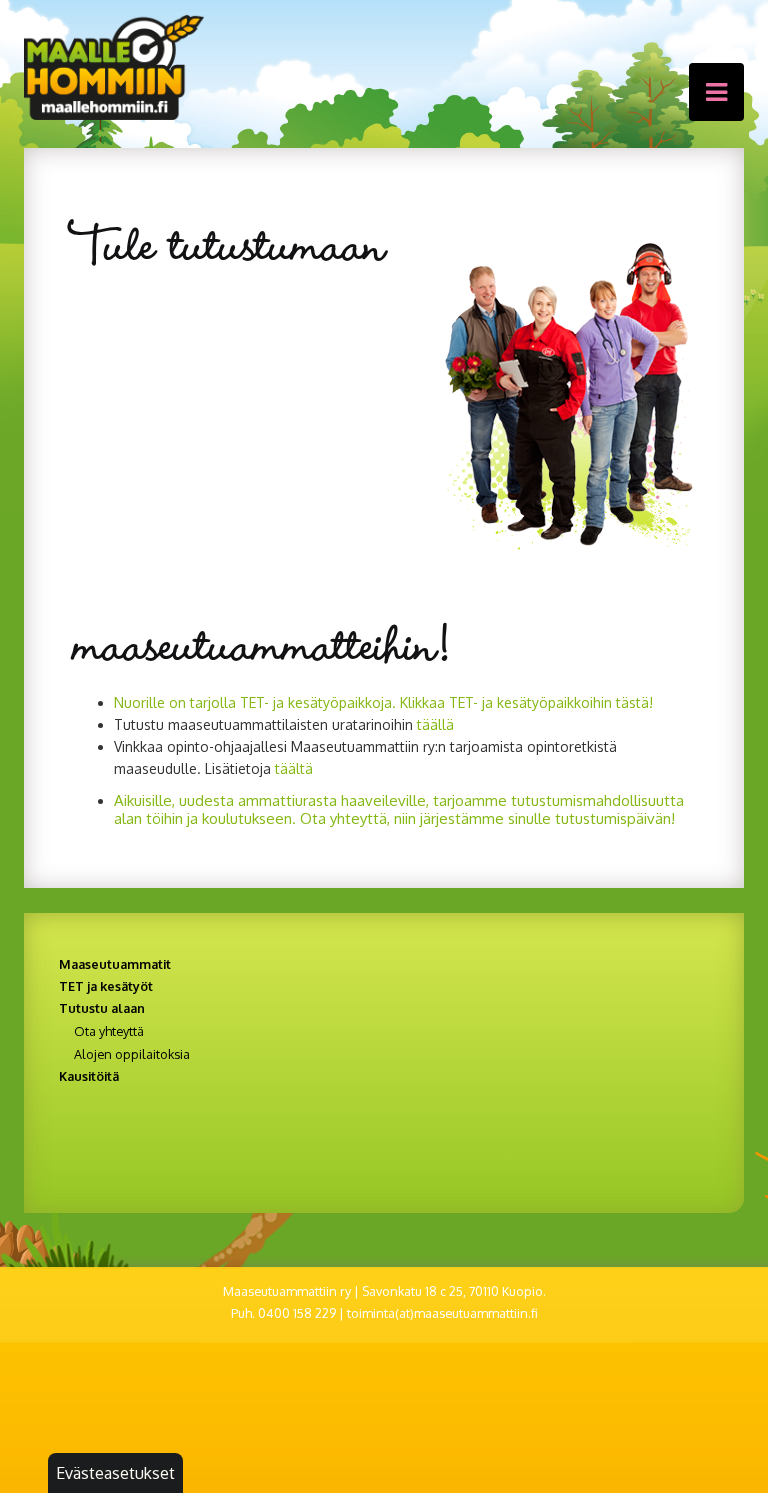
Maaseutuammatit (115, 964)
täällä (435, 724)
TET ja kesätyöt (106, 986)
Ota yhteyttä (109, 1031)
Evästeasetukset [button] (115, 1473)
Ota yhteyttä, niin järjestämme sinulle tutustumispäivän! (487, 818)
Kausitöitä (89, 1076)
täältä (294, 768)
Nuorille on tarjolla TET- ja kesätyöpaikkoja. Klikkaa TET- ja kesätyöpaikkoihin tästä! (383, 702)
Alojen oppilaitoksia (132, 1054)
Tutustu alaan (102, 1008)
